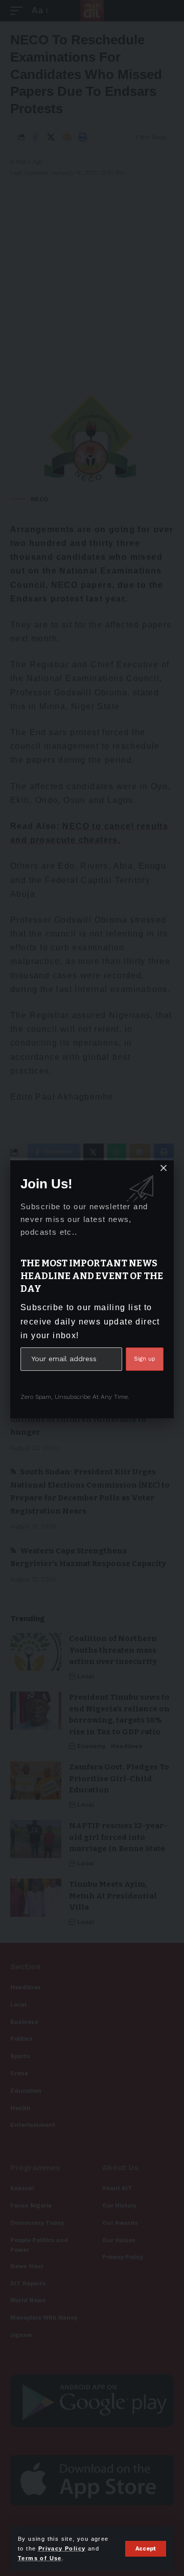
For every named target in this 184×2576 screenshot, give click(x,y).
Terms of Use (40, 2558)
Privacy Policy (62, 2548)
